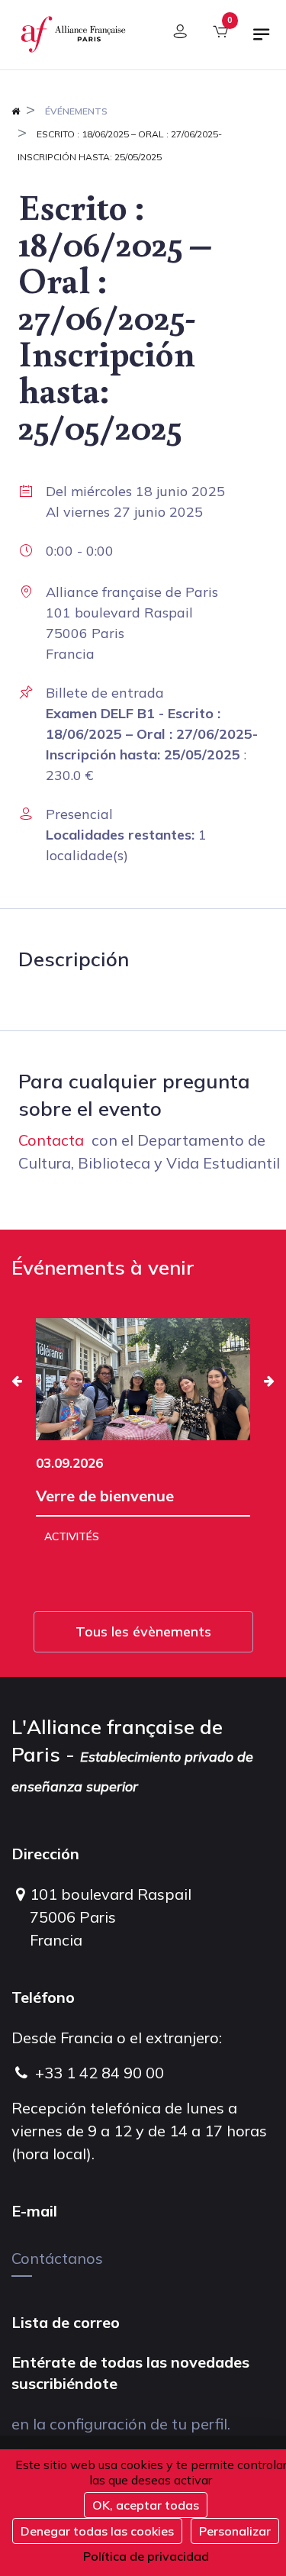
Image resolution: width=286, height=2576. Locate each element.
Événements (76, 111)
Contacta (51, 1140)
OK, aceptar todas (146, 2505)
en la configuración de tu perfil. (121, 2424)
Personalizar (235, 2531)
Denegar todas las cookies (97, 2531)
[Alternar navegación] (262, 40)
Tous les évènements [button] (143, 1631)
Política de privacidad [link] (146, 2556)
